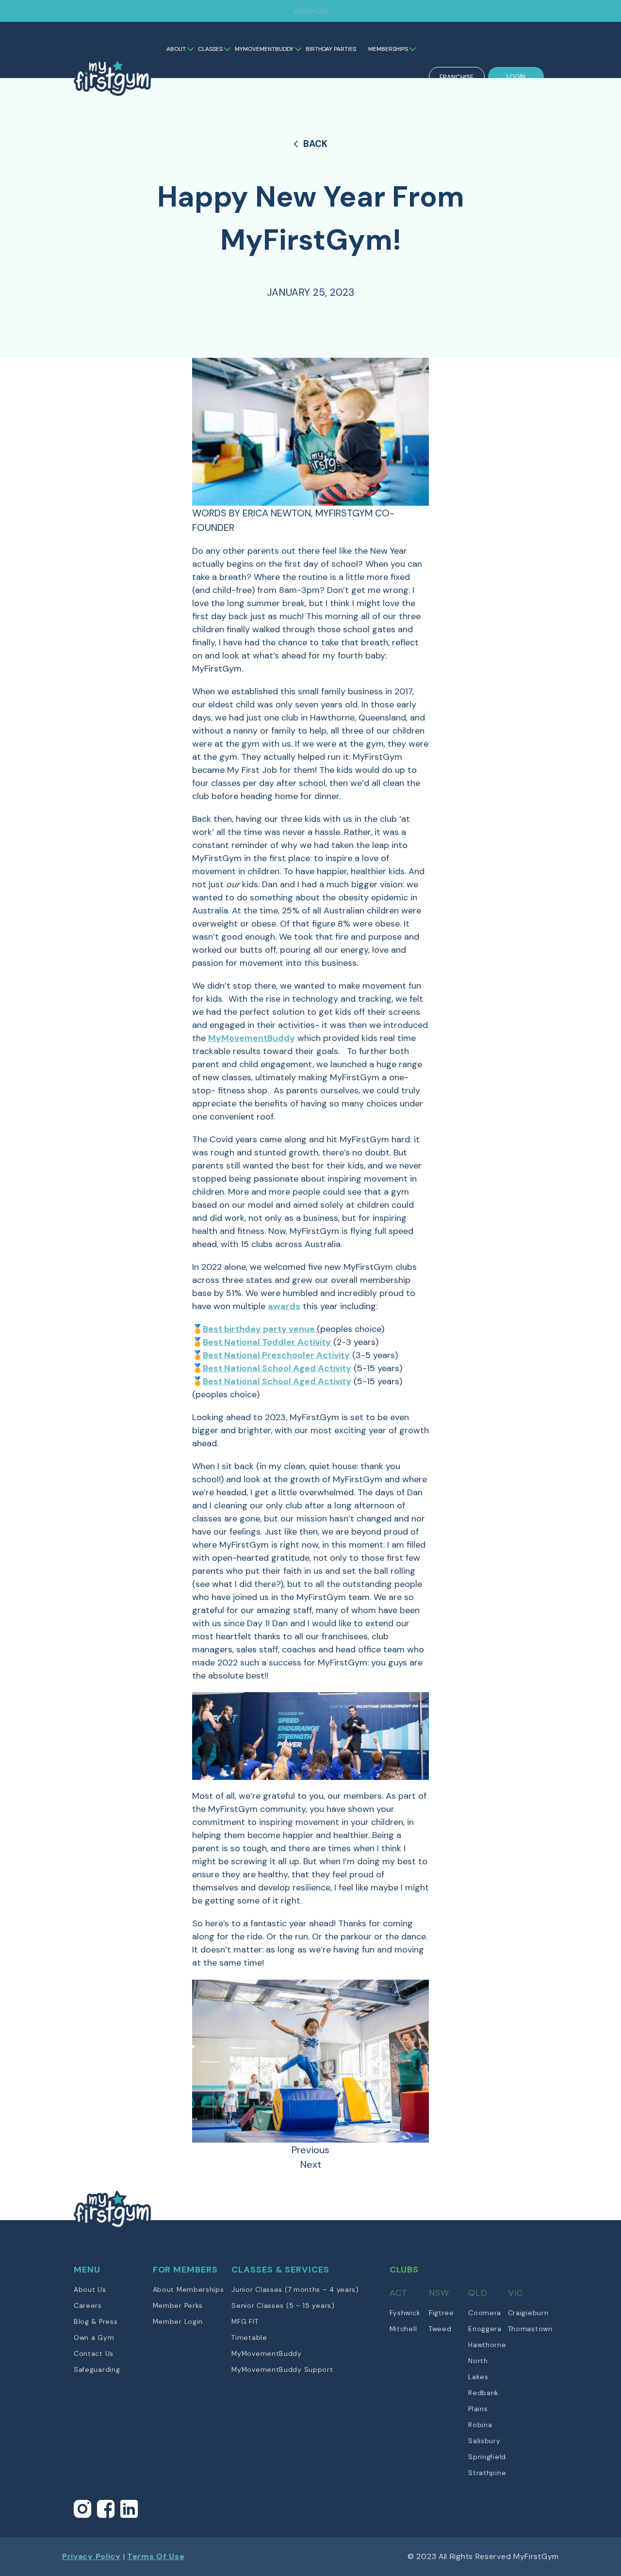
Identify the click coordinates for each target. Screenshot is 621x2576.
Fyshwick (405, 2313)
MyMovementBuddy (264, 49)
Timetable (249, 2337)
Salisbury (484, 2441)
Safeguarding (97, 2369)
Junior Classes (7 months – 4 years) (295, 2289)
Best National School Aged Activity (277, 1368)
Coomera (485, 2313)
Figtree (441, 2313)
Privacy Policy (91, 2556)
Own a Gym (94, 2337)
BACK (315, 144)
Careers (88, 2305)
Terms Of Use (156, 2556)
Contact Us (94, 2353)
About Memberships (188, 2289)
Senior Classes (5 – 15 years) (283, 2305)
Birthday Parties (331, 49)
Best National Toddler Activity (267, 1342)
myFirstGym (113, 86)
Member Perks (178, 2305)
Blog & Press (96, 2321)
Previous (310, 2150)
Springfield (487, 2457)
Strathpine (487, 2473)
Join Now (311, 11)
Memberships (388, 49)
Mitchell (403, 2329)
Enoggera (485, 2329)
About (176, 49)
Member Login (178, 2321)
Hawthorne (487, 2345)
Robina (480, 2425)
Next (311, 2164)
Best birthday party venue (260, 1329)
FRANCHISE (457, 77)
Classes (210, 49)
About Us (90, 2289)
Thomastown (530, 2329)
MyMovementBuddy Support (282, 2369)
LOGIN (516, 77)
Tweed (440, 2329)
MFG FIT (245, 2321)
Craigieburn (528, 2313)
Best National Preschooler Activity (276, 1355)
